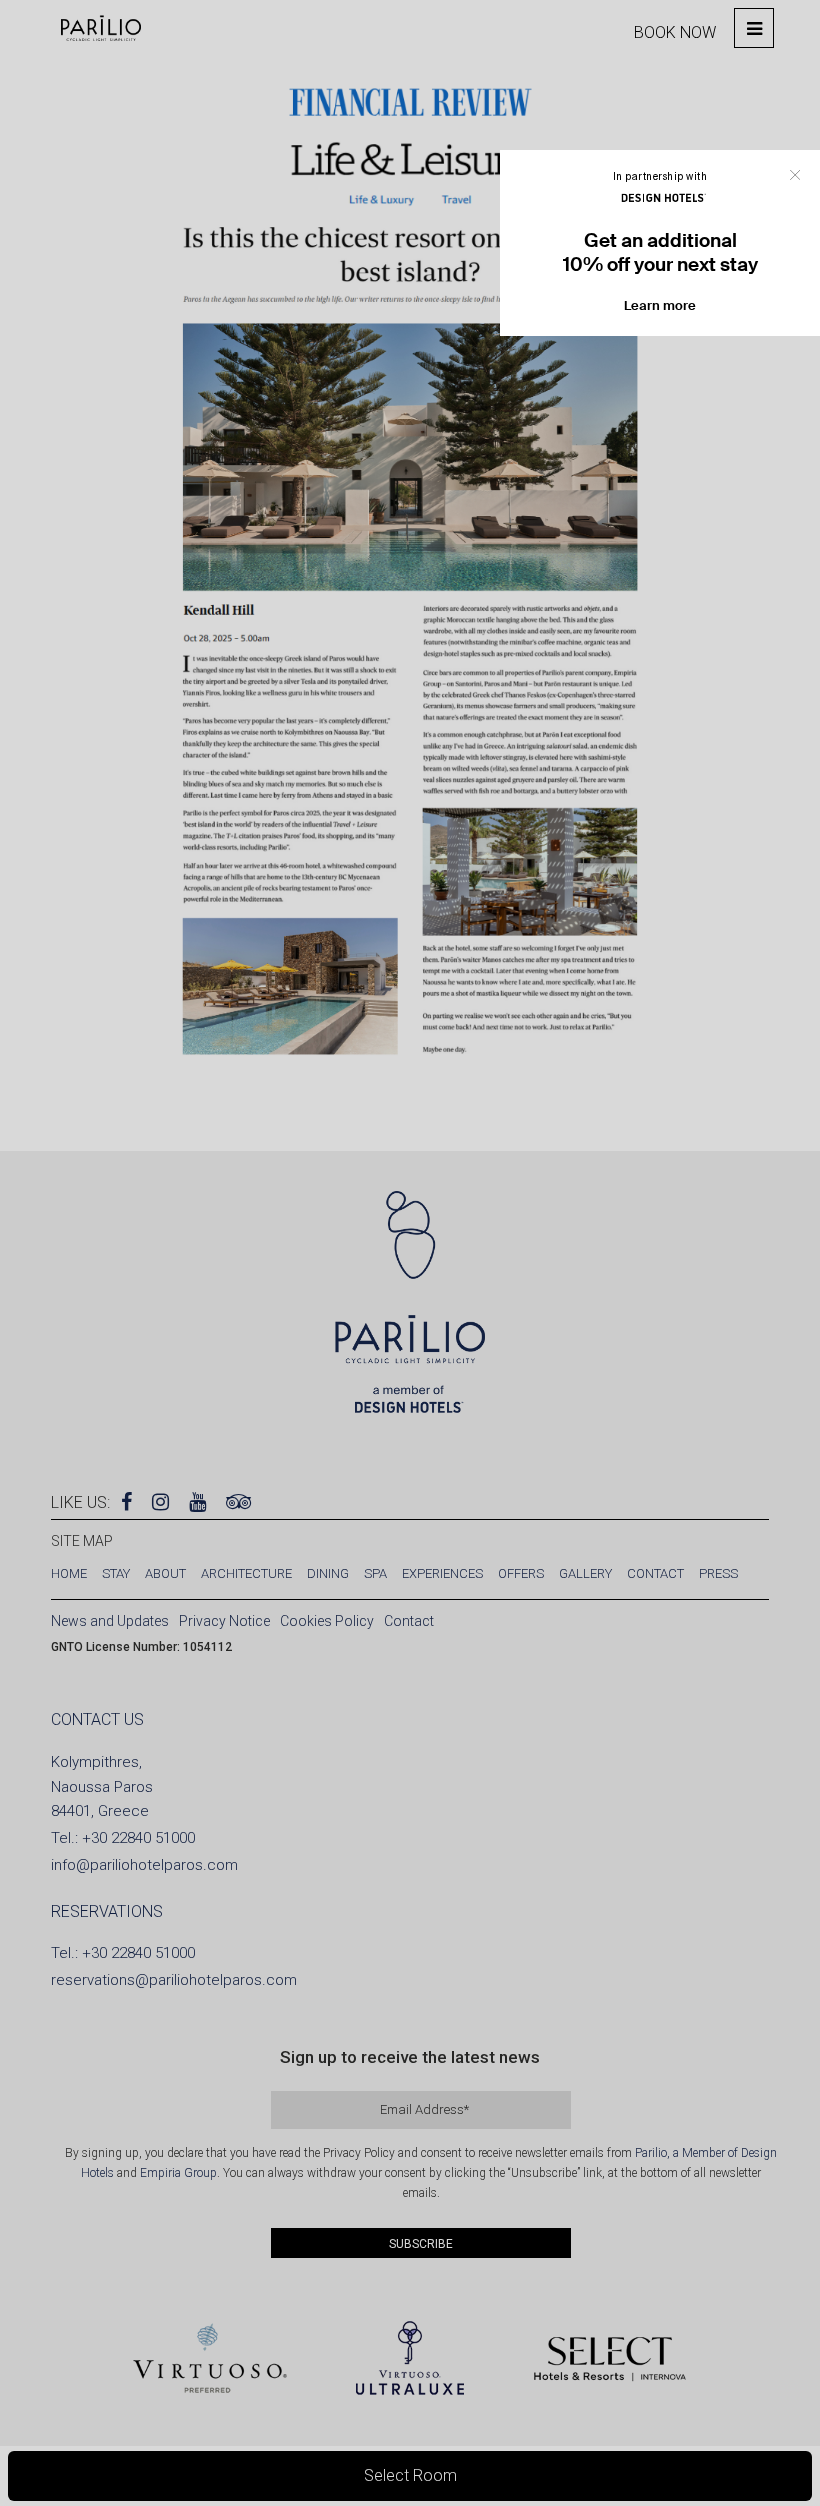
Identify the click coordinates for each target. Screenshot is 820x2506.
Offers (521, 1573)
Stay (116, 1573)
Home (69, 1573)
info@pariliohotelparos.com (144, 1865)
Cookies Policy (327, 1621)
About (165, 1573)
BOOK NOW (675, 32)
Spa (375, 1573)
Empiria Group (178, 2173)
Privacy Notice (224, 1621)
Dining (328, 1573)
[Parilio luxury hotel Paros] (101, 28)
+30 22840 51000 (138, 1838)
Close (795, 175)
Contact (655, 1573)
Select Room (410, 2475)
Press (718, 1573)
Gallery (585, 1573)
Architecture (246, 1573)
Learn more (660, 305)
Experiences (442, 1573)
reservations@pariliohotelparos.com (174, 1980)
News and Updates (110, 1621)
